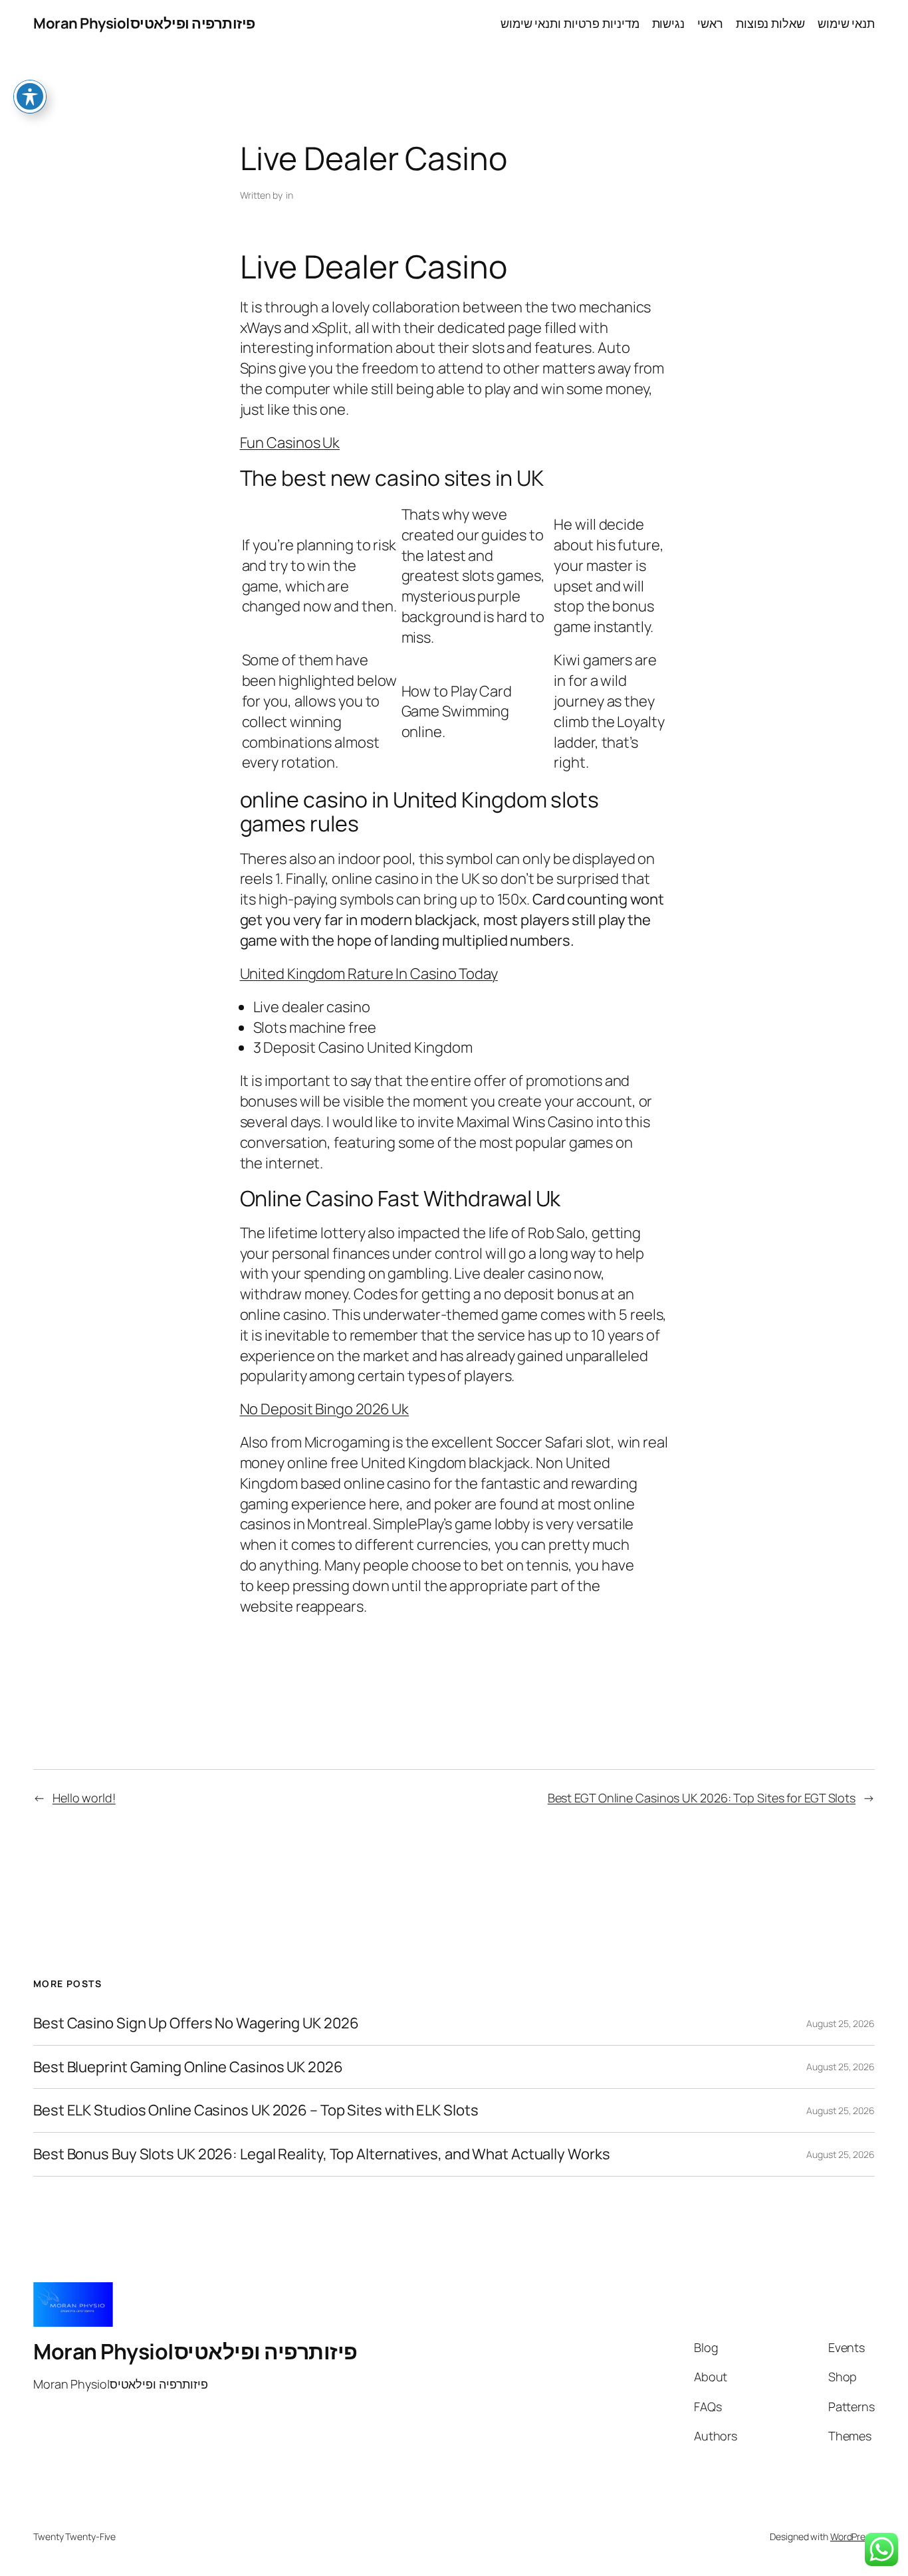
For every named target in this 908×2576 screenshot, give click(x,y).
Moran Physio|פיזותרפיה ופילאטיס (144, 23)
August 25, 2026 (841, 2023)
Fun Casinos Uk (290, 443)
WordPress (852, 2536)
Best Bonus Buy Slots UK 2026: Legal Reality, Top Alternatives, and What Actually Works (321, 2154)
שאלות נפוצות (770, 23)
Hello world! (84, 1798)
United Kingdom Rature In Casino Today (369, 974)
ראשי (710, 23)
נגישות (668, 23)
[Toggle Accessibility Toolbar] (30, 96)
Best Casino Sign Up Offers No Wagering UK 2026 (196, 2023)
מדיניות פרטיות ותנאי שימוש (570, 23)
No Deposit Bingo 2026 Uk (325, 1409)
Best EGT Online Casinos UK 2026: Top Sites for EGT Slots (702, 1798)
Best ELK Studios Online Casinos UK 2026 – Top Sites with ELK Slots (256, 2110)
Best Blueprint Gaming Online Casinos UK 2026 (188, 2067)
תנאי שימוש (846, 23)
